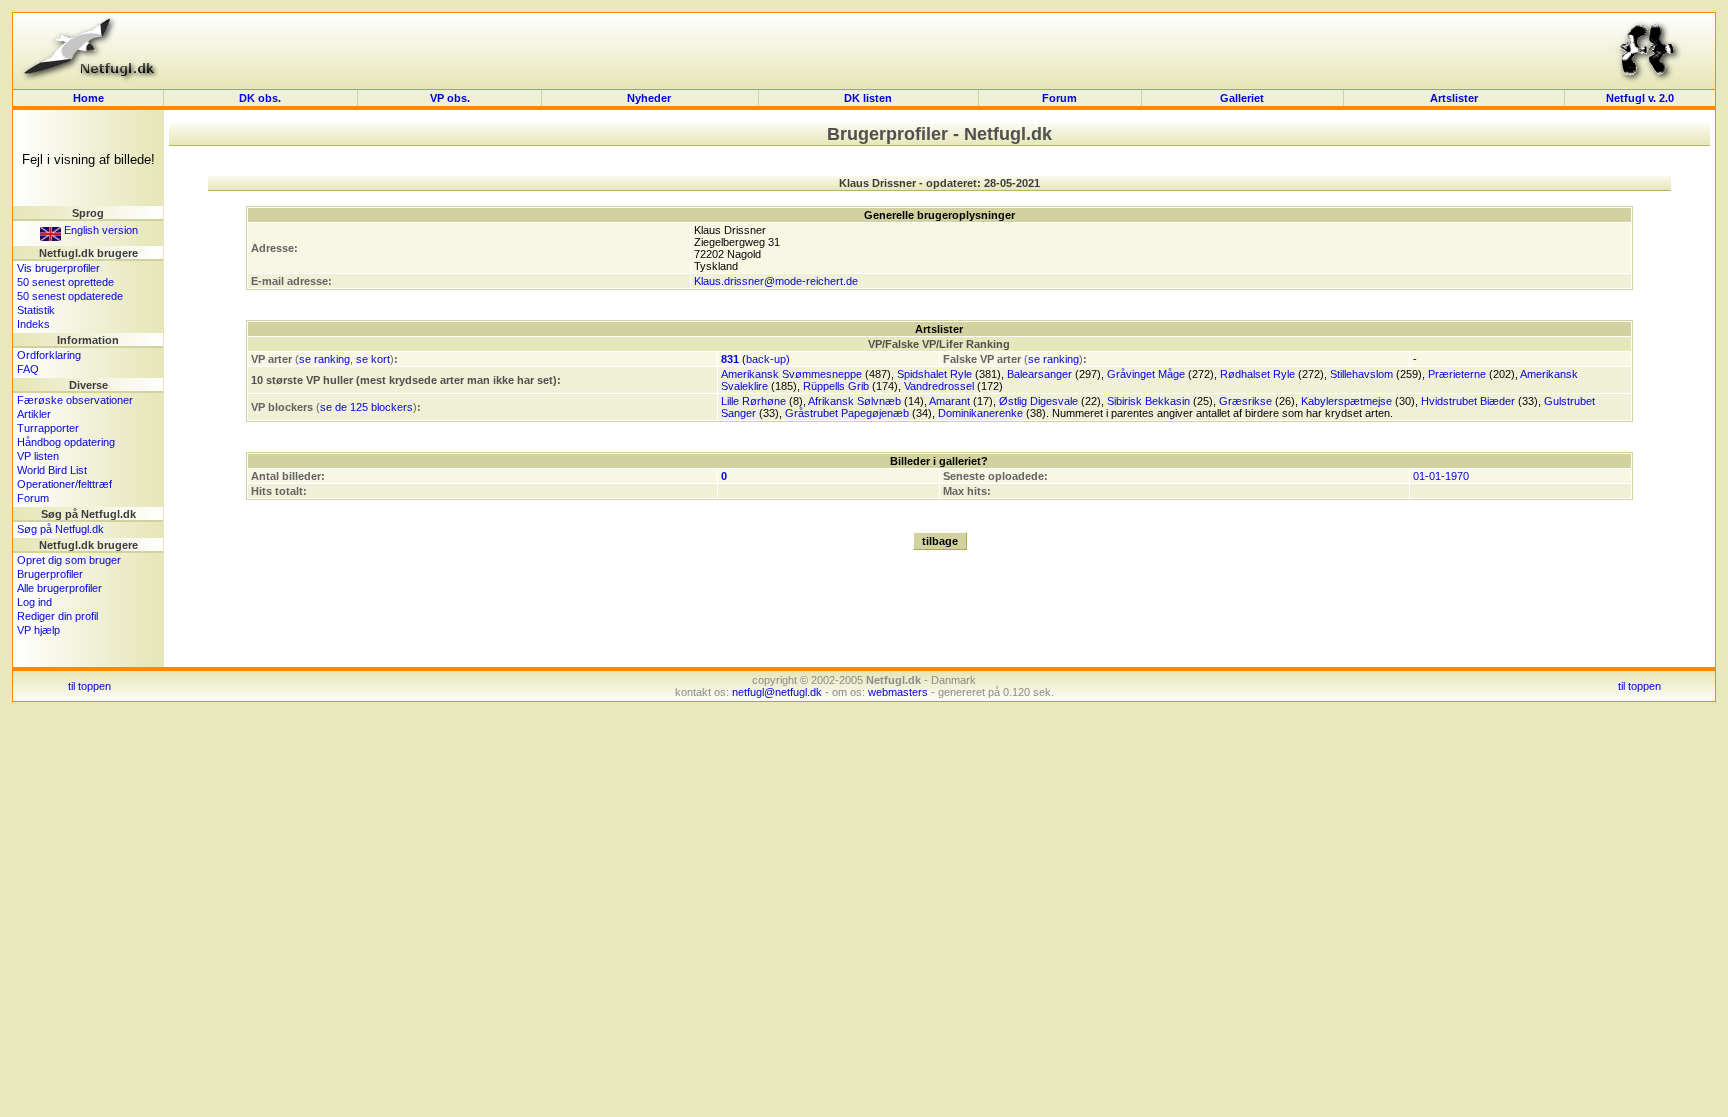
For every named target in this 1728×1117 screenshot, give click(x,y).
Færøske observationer (75, 400)
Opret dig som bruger (69, 560)
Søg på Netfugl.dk (60, 529)
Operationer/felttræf (64, 484)
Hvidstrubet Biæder (1468, 401)
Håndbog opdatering (66, 442)
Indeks (33, 324)
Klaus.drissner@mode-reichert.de (776, 281)
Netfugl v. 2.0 (1640, 98)
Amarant (949, 401)
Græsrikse (1245, 401)
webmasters (898, 692)
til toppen (89, 686)
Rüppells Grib (836, 386)
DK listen (868, 98)
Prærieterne (1457, 374)
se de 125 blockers (366, 407)
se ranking (324, 359)
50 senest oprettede (65, 282)
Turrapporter (48, 428)
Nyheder (650, 98)
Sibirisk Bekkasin (1148, 401)
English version (99, 230)
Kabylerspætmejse (1346, 401)
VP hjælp (38, 630)
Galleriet (1242, 98)
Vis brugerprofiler (58, 268)
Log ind (34, 602)
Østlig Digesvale (1038, 401)
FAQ (28, 369)
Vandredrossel (939, 386)
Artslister (1454, 98)
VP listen (38, 456)
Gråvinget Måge (1146, 374)
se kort (373, 359)
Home (88, 98)
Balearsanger (1039, 374)
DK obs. (260, 98)
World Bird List (52, 470)
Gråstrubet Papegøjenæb (847, 413)
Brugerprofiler (50, 574)
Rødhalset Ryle (1257, 374)
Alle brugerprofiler (59, 588)
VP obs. (450, 98)
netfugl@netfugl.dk (777, 692)
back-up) (768, 359)
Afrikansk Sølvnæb (854, 401)
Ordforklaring (49, 355)
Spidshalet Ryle (934, 374)
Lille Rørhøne (753, 401)
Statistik (36, 310)
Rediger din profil (57, 616)
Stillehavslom (1361, 374)
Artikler (34, 414)
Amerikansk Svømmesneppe (791, 374)
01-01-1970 (1441, 476)
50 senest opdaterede (70, 296)
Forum (1059, 98)
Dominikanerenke (980, 413)
